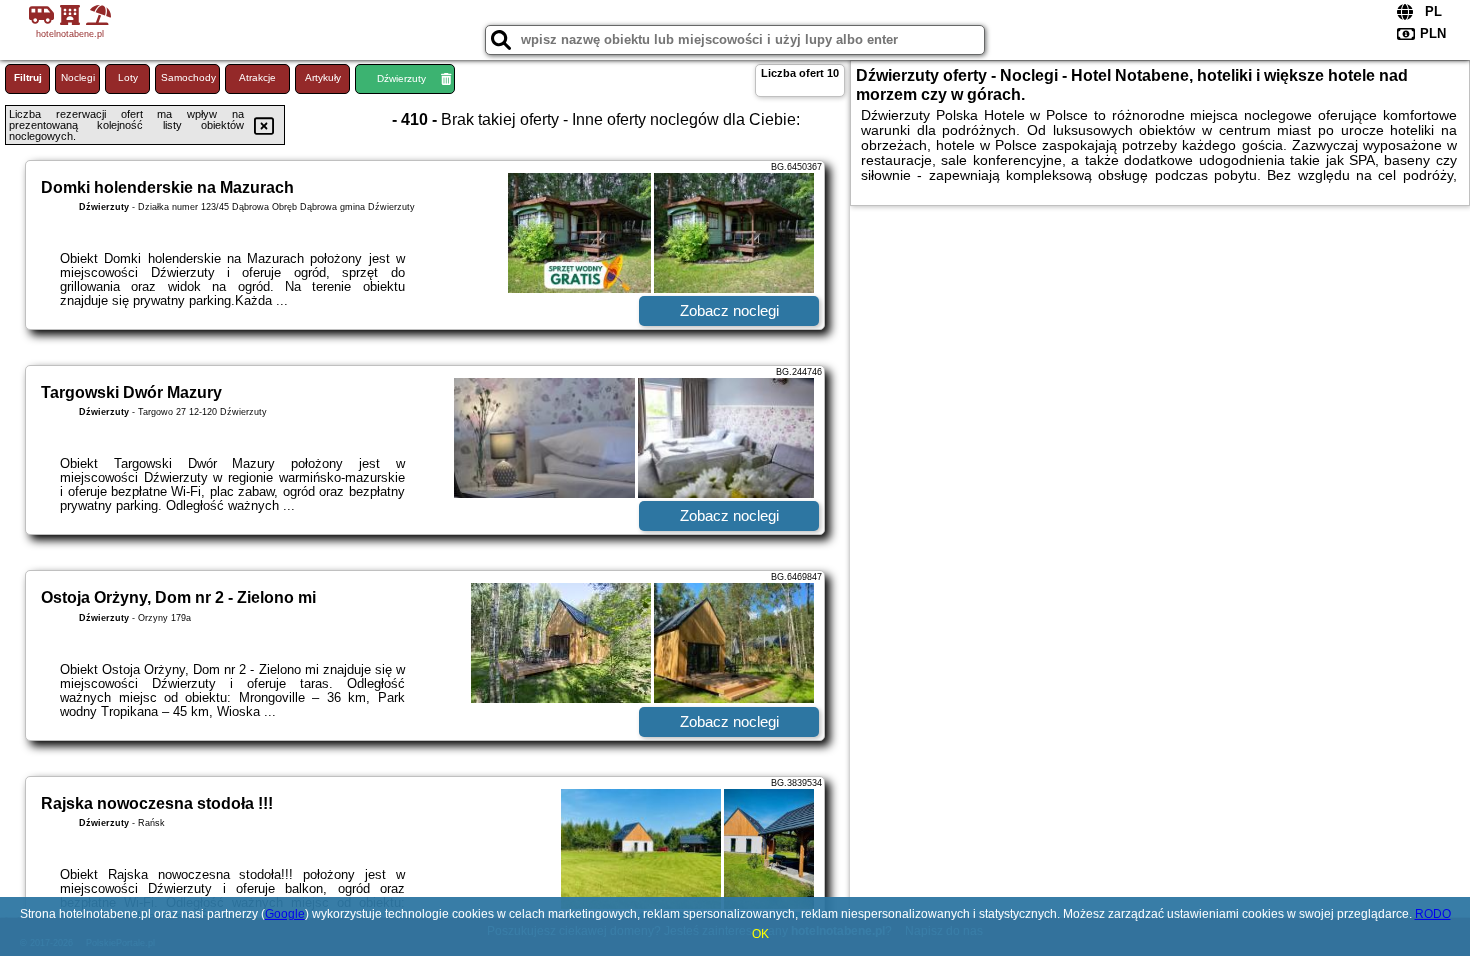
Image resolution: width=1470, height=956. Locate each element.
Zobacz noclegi (729, 310)
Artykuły (323, 77)
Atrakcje (257, 77)
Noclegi (78, 77)
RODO (1433, 914)
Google (285, 914)
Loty (128, 77)
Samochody (188, 77)
